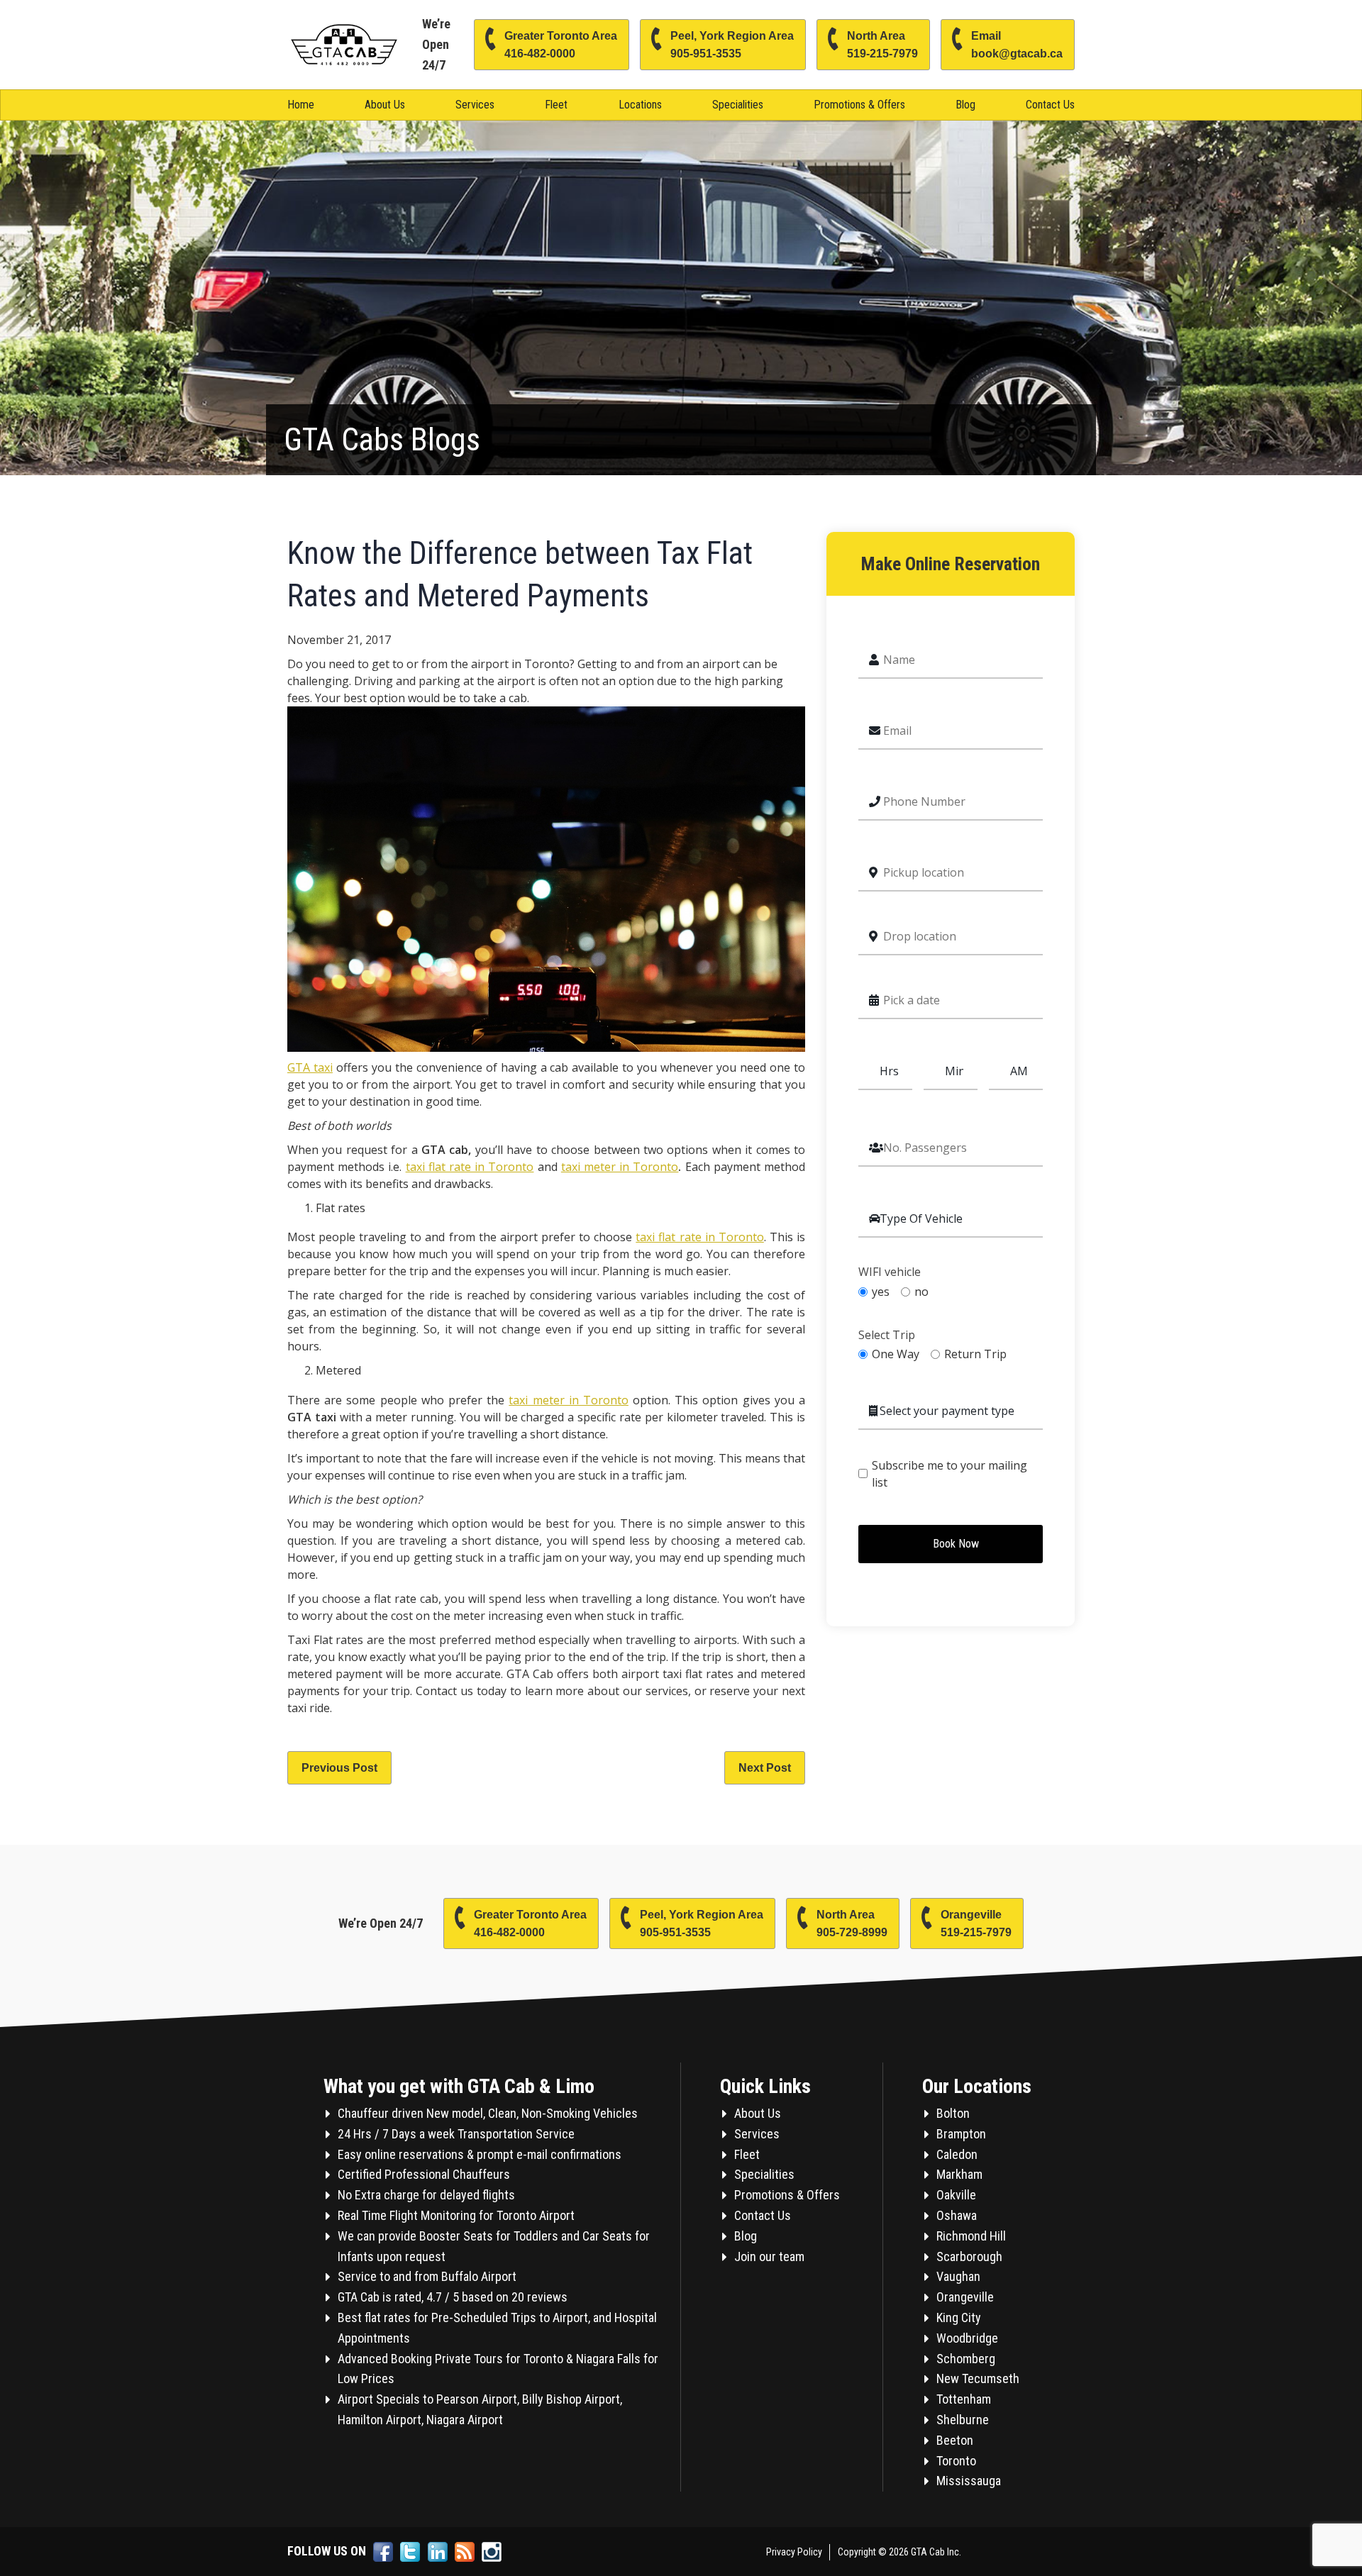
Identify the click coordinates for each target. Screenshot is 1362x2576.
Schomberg (966, 2359)
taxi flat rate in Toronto (470, 1167)
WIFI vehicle (890, 1272)
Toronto (956, 2461)
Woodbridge (967, 2338)
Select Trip (887, 1335)
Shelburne (963, 2420)
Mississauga (969, 2481)
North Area (882, 45)
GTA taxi (310, 1067)
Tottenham (964, 2399)
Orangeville (976, 1923)
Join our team (769, 2256)
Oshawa (957, 2215)
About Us (385, 105)
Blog (965, 105)
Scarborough (969, 2256)
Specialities (738, 105)
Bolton (953, 2113)
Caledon (957, 2154)
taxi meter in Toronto (620, 1167)
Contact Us (1050, 105)
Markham (959, 2174)
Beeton (955, 2440)
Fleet (556, 105)
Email (1017, 45)
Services (475, 105)
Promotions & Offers (859, 105)
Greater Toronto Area (561, 45)
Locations (640, 105)
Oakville (956, 2195)
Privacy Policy (794, 2552)
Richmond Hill (971, 2236)
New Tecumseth (978, 2378)
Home (301, 105)
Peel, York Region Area (732, 45)
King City (959, 2317)
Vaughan (958, 2276)
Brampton (961, 2134)
